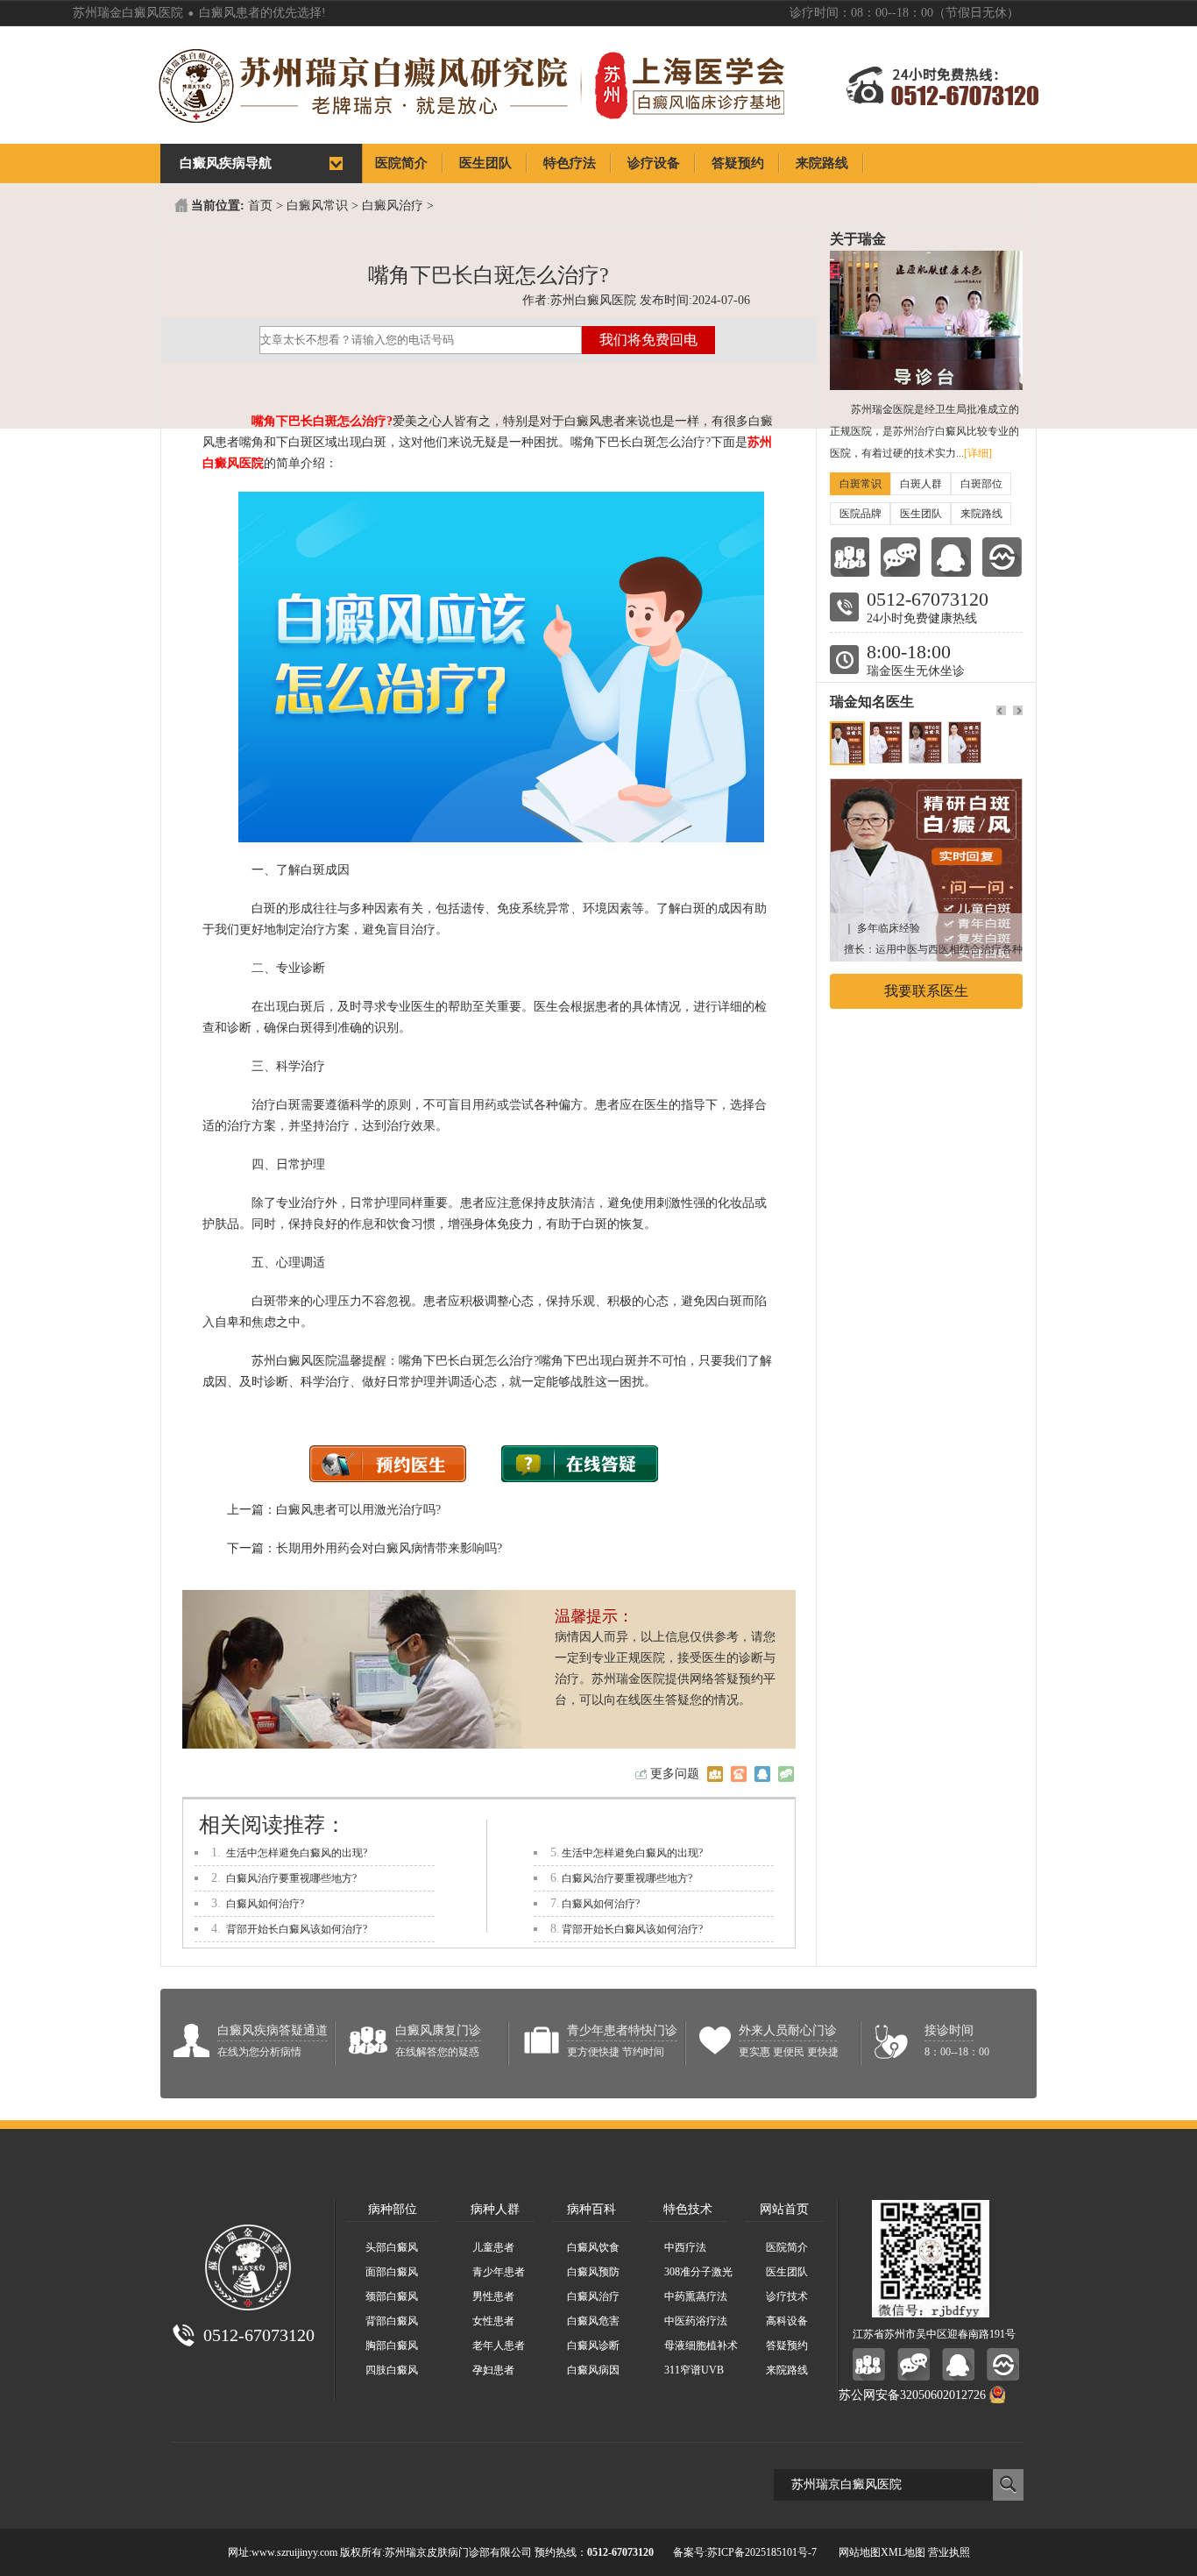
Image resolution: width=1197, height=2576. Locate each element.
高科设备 (787, 2321)
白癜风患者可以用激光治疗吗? (358, 1510)
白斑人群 (921, 484)
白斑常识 (861, 484)
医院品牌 (861, 514)
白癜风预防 (593, 2272)
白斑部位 (981, 484)
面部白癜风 (392, 2272)
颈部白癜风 (392, 2296)
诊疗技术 (787, 2296)
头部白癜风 (392, 2247)
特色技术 (688, 2209)
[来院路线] (1002, 557)
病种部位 (393, 2209)
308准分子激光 (698, 2272)
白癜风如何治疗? (265, 1904)
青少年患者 (499, 2272)
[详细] (978, 453)
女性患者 (493, 2321)
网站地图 (860, 2552)
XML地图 (903, 2552)
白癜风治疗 (393, 206)
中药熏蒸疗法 (696, 2296)
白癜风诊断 (593, 2345)
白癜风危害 (593, 2321)
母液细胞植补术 (701, 2345)
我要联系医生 (926, 991)
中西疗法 (685, 2247)
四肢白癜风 (392, 2370)
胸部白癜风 (392, 2345)
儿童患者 (493, 2247)
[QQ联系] (951, 557)
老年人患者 (499, 2345)
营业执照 (949, 2552)
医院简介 (787, 2247)
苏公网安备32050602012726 (912, 2395)
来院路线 (981, 514)
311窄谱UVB (694, 2370)
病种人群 (495, 2209)
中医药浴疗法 (696, 2321)
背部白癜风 (392, 2321)
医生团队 (921, 514)
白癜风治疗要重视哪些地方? (291, 1878)
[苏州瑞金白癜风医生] (926, 788)
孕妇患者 (493, 2370)
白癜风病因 (593, 2370)
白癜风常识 (317, 206)
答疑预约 (787, 2345)
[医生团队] (850, 557)
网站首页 (784, 2209)
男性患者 (493, 2296)
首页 (260, 206)
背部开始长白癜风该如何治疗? (297, 1929)
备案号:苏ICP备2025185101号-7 (745, 2552)
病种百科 (591, 2209)
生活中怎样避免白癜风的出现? (297, 1853)
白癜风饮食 (593, 2247)
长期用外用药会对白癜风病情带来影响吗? (389, 1548)
